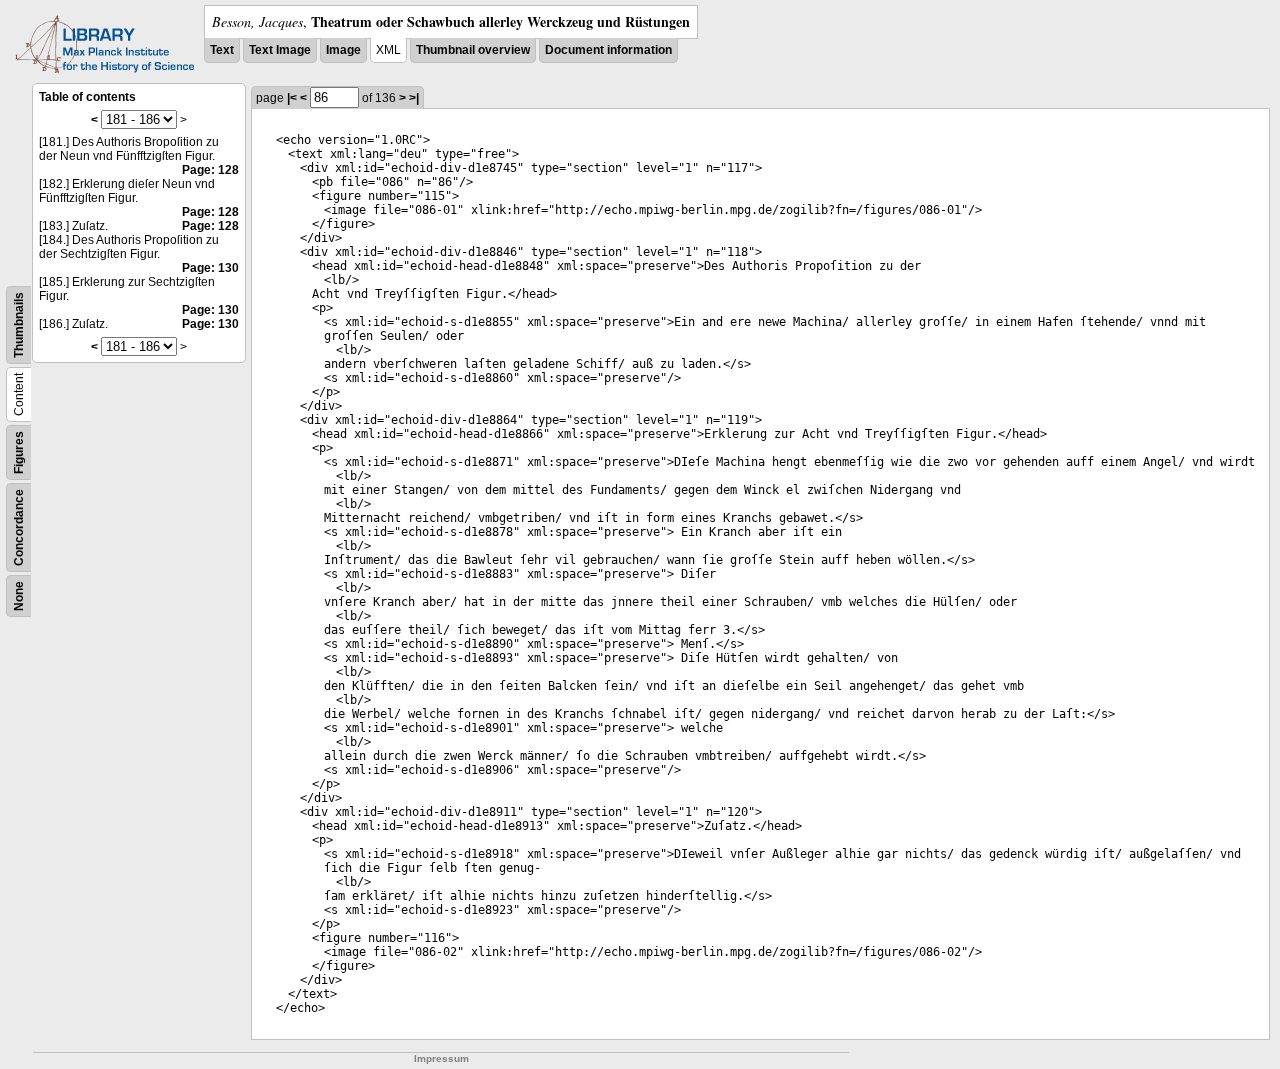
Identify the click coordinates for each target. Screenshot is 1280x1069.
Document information (608, 50)
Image (343, 50)
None (19, 596)
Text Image (280, 50)
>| (414, 98)
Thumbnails (19, 325)
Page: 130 (210, 268)
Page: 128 (210, 170)
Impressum (441, 1058)
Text (222, 50)
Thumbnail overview (473, 50)
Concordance (19, 527)
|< (292, 98)
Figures (19, 452)
